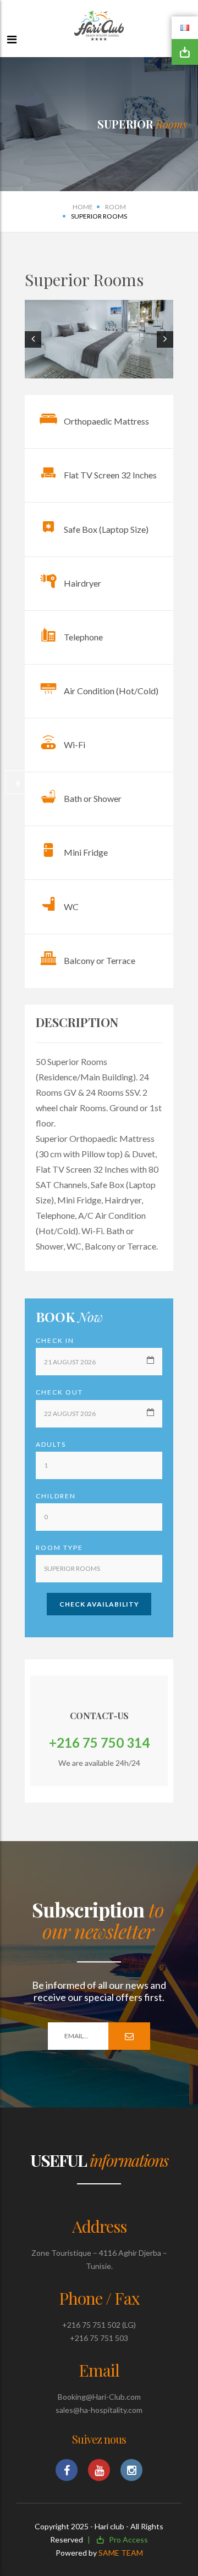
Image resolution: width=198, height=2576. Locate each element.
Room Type (59, 1548)
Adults (51, 1444)
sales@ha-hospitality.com (99, 2410)
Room (116, 207)
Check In (55, 1340)
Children (56, 1496)
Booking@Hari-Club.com (99, 2397)
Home (83, 207)
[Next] (18, 782)
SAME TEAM (121, 2553)
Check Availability (99, 1604)
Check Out (59, 1392)
